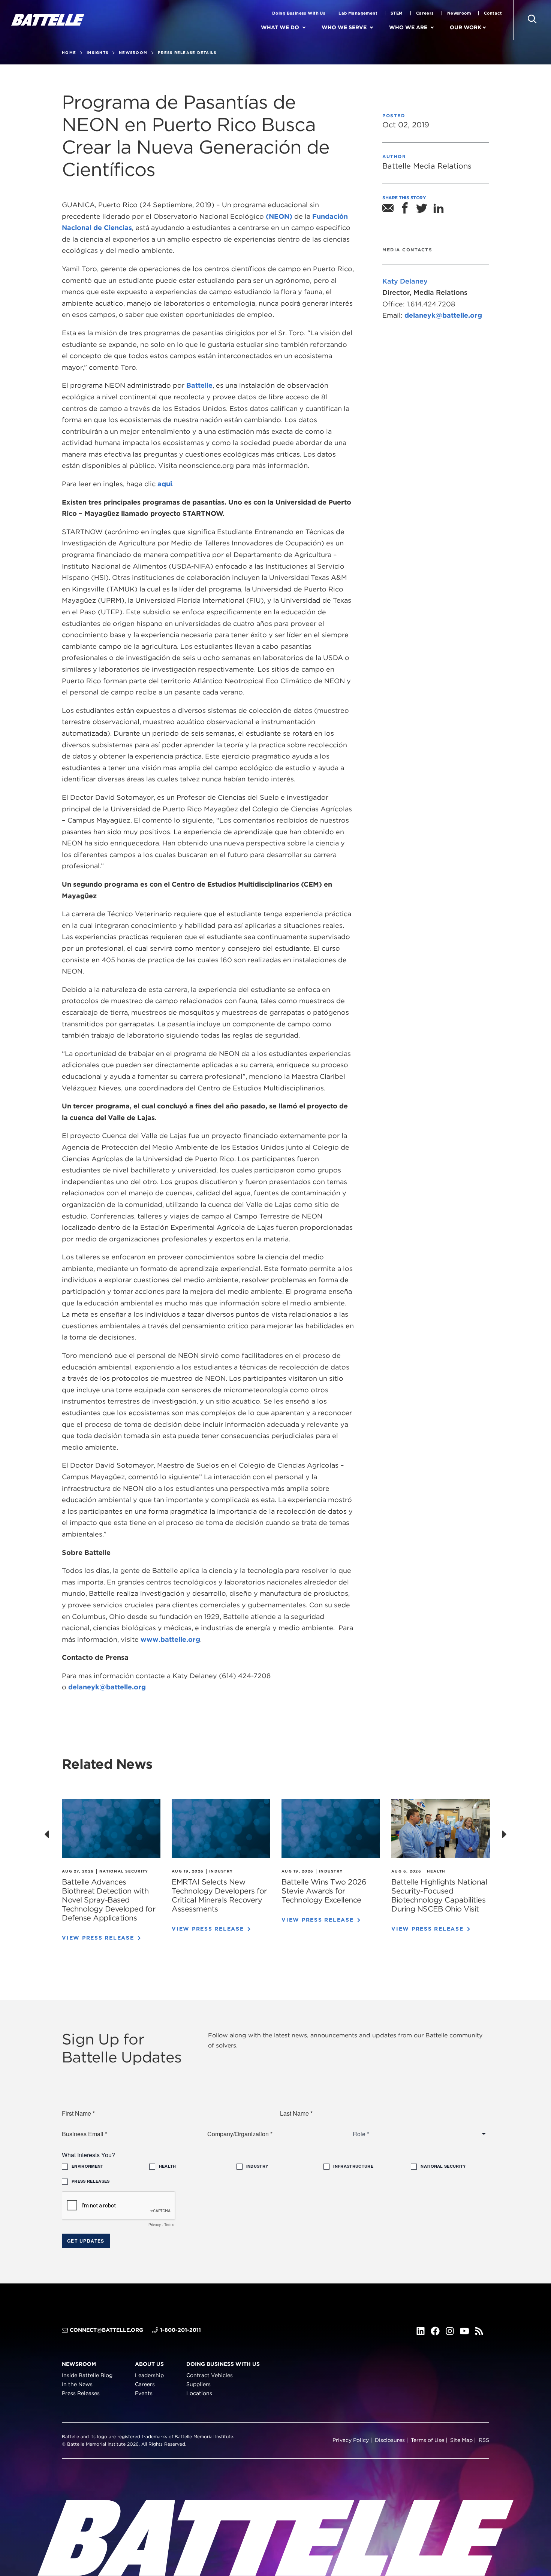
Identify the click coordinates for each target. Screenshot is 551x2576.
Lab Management (358, 13)
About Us (149, 2364)
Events (144, 2393)
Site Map (461, 2440)
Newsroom (459, 13)
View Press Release (98, 1938)
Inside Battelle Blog (87, 2376)
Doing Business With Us (299, 13)
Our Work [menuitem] (466, 27)
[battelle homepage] (48, 20)
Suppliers (198, 2385)
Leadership (149, 2376)
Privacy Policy (351, 2440)
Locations (199, 2393)
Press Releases (81, 2393)
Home (69, 52)
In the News (77, 2385)
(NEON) (279, 216)
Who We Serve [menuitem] (344, 27)
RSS (484, 2440)
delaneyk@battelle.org (107, 1687)
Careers (425, 13)
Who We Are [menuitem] (408, 27)
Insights (97, 52)
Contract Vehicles (210, 2376)
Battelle (199, 385)
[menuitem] (310, 28)
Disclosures (390, 2440)
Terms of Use (427, 2440)
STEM (397, 13)
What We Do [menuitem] (280, 27)
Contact (493, 13)
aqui (165, 484)
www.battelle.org (170, 1639)
